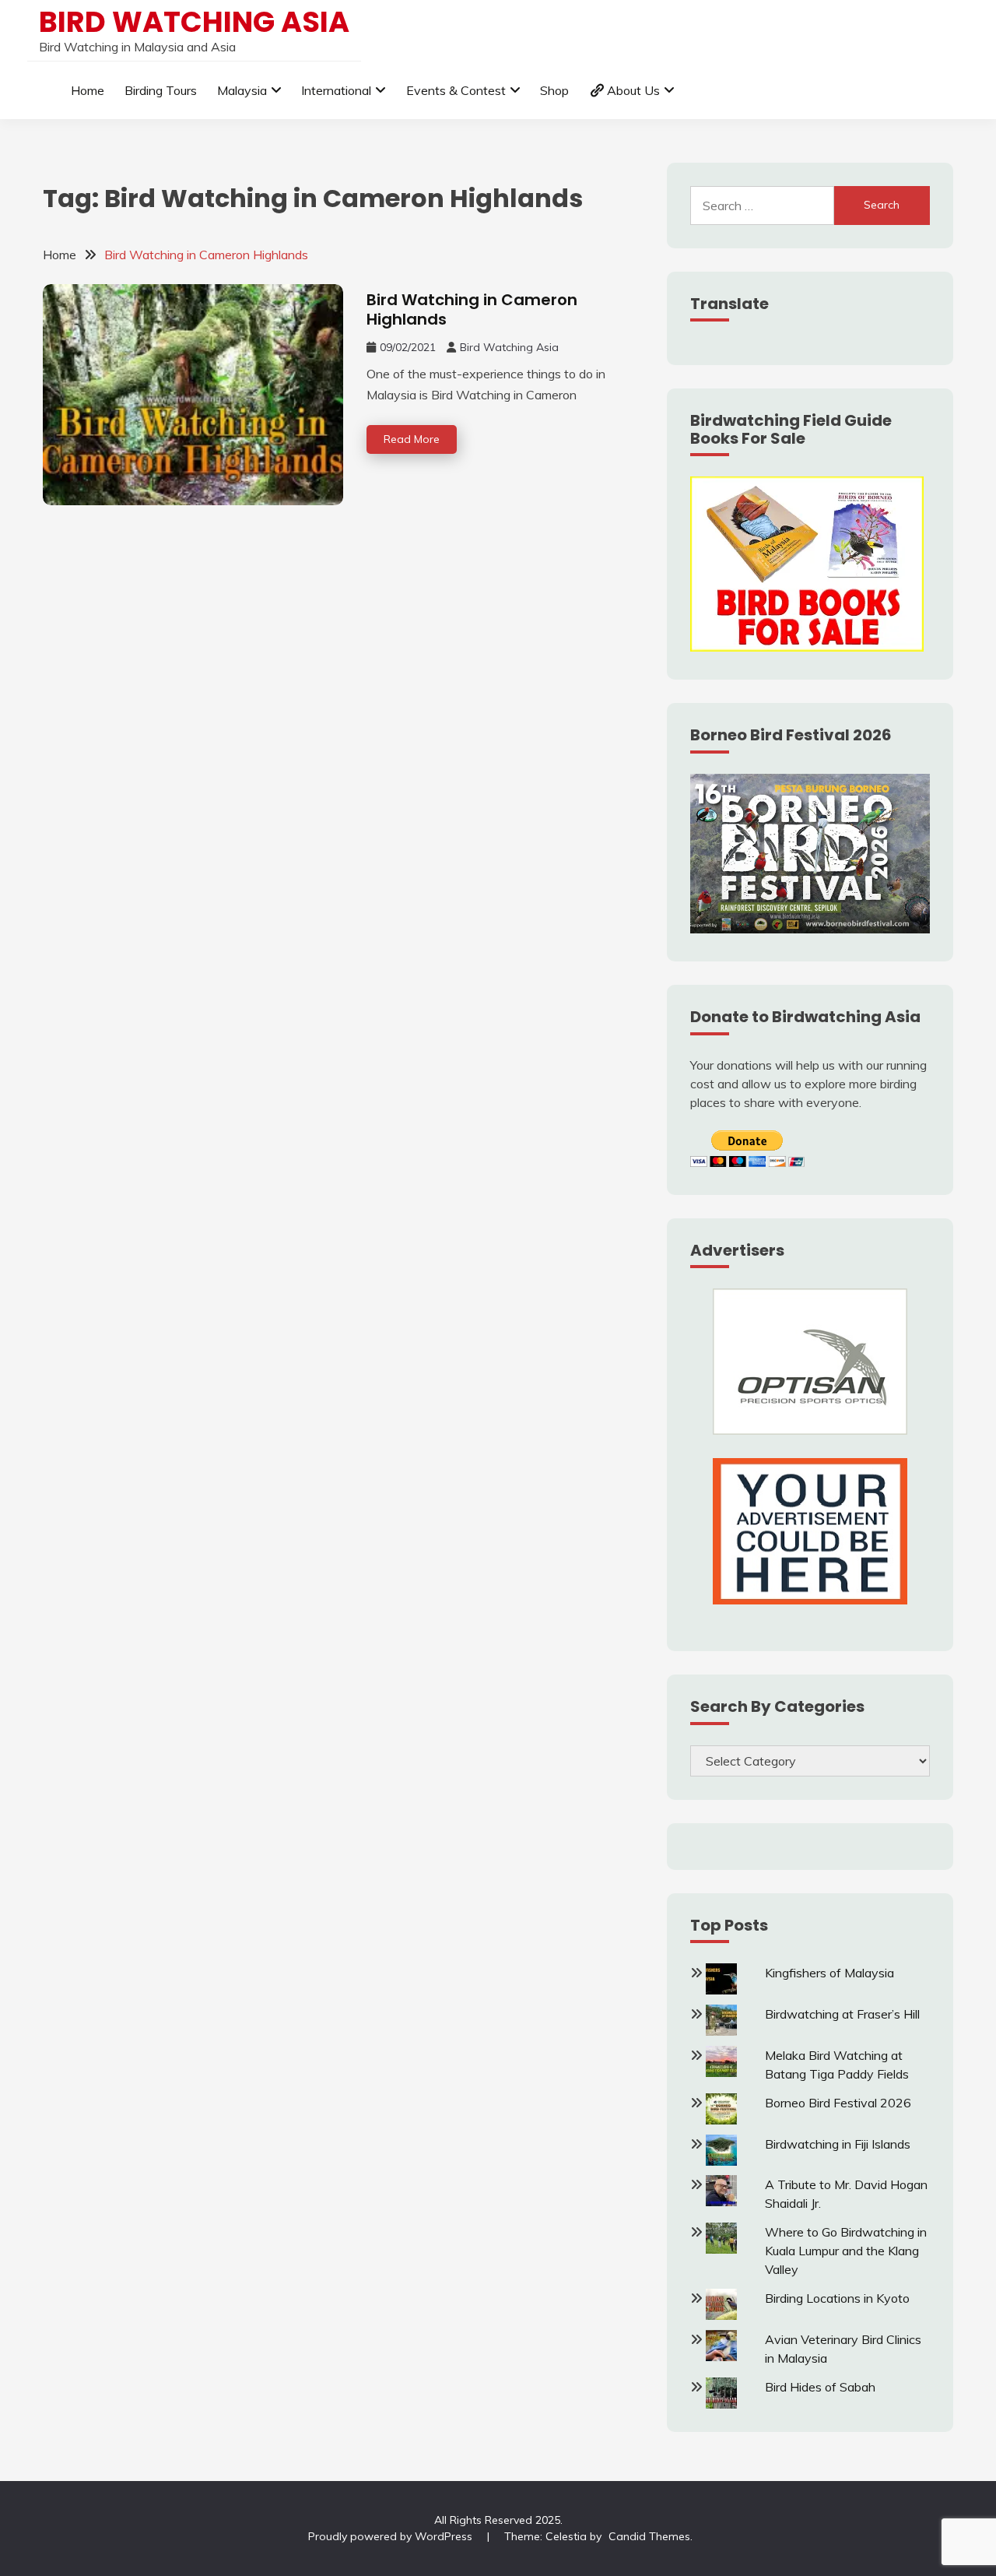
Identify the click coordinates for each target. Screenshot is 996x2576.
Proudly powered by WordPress (392, 2536)
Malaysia (242, 90)
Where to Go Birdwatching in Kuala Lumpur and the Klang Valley (846, 2251)
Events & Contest (456, 90)
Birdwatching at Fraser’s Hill (842, 2014)
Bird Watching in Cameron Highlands (472, 309)
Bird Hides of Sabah (820, 2387)
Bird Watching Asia (194, 22)
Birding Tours (161, 90)
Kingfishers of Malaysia (829, 1973)
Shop (554, 90)
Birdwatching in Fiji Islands (838, 2144)
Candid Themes (649, 2536)
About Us (633, 90)
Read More (412, 439)
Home (88, 90)
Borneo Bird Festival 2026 (838, 2103)
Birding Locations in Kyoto (837, 2298)
